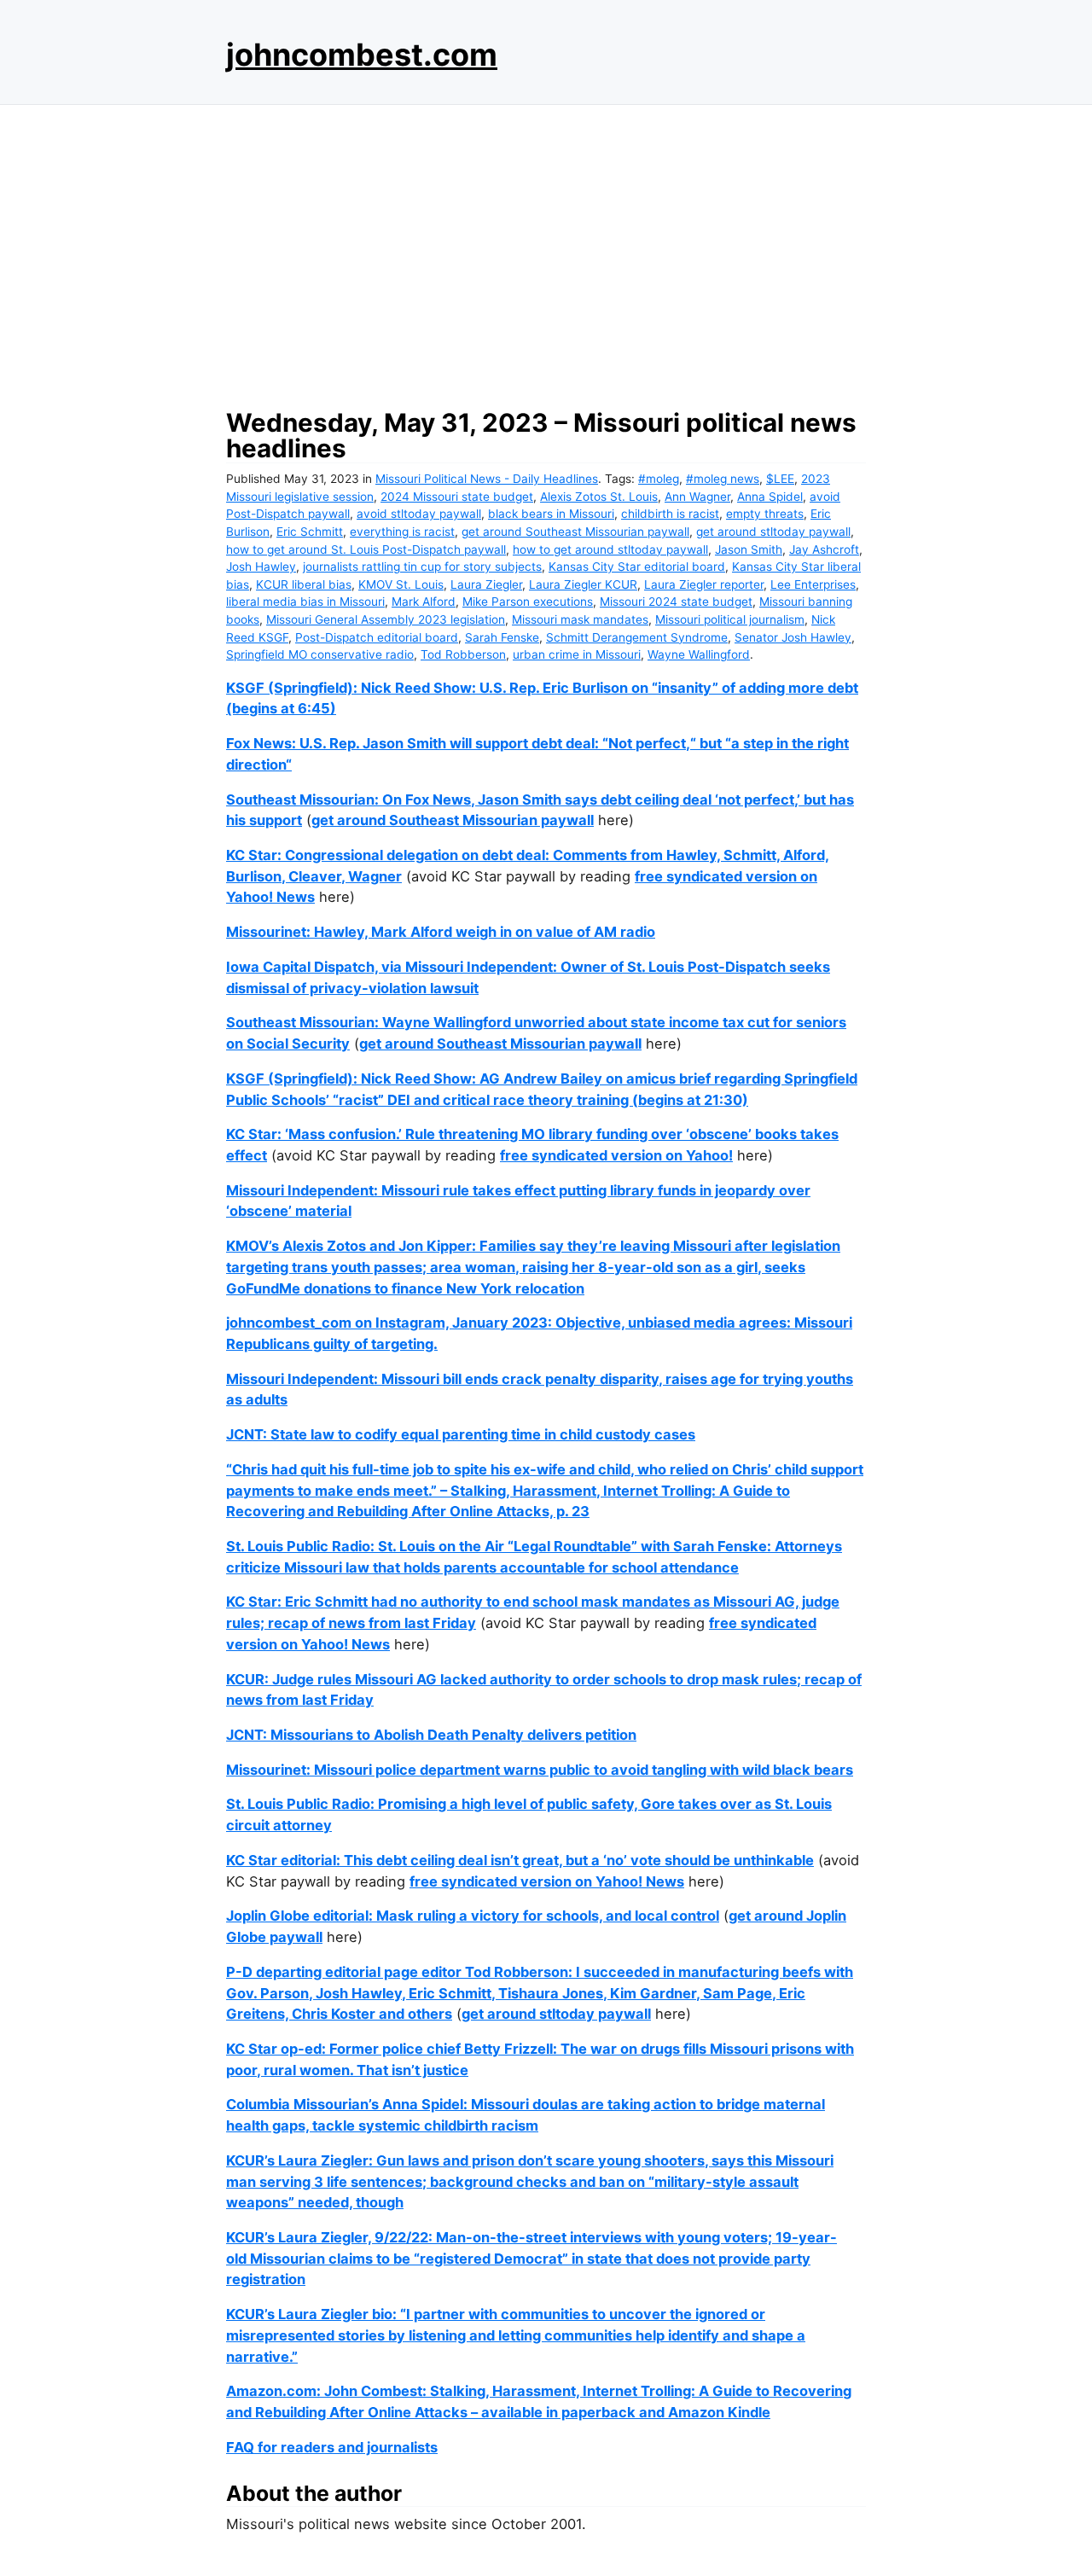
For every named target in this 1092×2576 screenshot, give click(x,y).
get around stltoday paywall (773, 532)
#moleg (659, 479)
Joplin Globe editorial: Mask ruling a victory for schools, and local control (473, 1916)
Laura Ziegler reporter (704, 584)
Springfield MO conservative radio (320, 654)
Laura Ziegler (486, 584)
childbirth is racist (670, 514)
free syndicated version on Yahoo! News (547, 1881)
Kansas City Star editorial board (637, 567)
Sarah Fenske (502, 637)
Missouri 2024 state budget (676, 602)
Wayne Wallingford (699, 654)
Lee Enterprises (813, 584)
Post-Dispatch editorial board (377, 637)
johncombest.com (362, 55)
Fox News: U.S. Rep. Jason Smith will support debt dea (409, 743)
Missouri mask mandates (580, 619)
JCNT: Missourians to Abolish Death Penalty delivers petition (431, 1735)
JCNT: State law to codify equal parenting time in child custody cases (461, 1434)
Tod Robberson (463, 654)
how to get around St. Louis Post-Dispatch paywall (366, 550)
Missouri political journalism (730, 619)
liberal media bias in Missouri (305, 602)
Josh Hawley (261, 567)
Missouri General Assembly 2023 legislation (386, 619)
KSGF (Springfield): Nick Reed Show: (353, 1079)
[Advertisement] (546, 252)
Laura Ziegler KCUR (583, 584)
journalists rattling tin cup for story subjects (422, 567)
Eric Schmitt (310, 532)
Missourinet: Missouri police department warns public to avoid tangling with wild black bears (540, 1770)
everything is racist (402, 532)
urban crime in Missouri (577, 654)
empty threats (765, 514)
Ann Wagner (697, 497)
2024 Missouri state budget (457, 497)
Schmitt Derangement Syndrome (637, 637)
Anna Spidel (770, 497)
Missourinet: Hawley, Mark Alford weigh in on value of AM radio (441, 932)
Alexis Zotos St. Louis (599, 497)
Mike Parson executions (528, 602)
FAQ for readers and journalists (332, 2447)
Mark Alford (424, 602)
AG (490, 1079)
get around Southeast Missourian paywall (575, 532)
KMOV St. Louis (401, 584)
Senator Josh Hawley (793, 637)
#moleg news (723, 479)
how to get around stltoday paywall (610, 550)
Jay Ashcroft (824, 550)
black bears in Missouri (551, 514)
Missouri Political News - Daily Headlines (487, 479)
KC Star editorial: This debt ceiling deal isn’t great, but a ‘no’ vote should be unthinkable (520, 1860)
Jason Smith (749, 550)
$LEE (780, 479)
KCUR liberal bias (304, 584)
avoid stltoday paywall (419, 514)
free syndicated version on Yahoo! (616, 1155)
